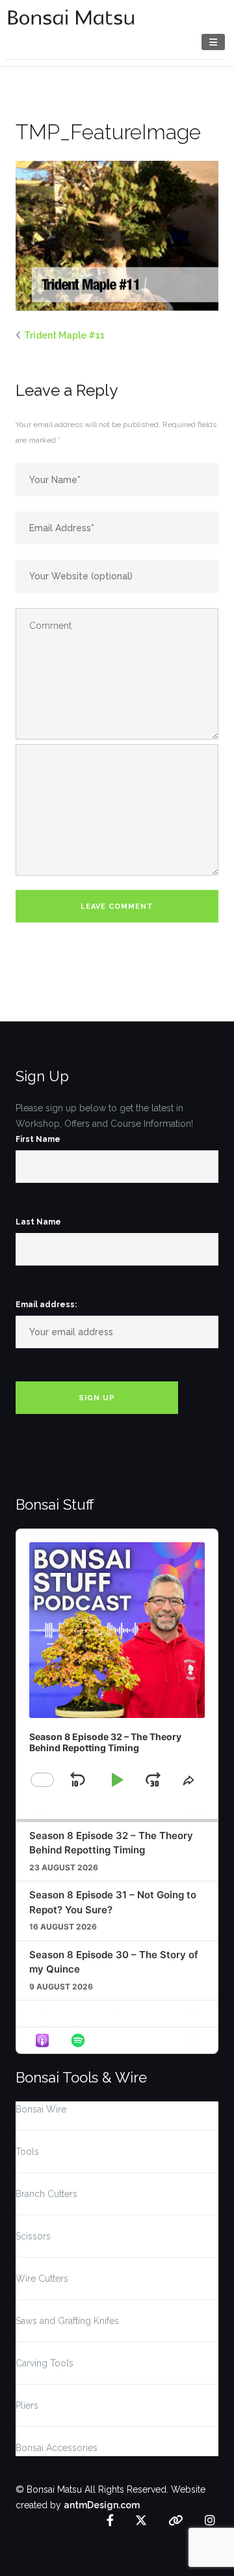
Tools (27, 2152)
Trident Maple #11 (64, 335)
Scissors (33, 2236)
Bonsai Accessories (57, 2448)
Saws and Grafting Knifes (67, 2321)
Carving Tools (45, 2363)
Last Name (38, 1222)
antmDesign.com (102, 2505)
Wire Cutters (42, 2278)
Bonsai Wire (41, 2109)
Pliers (27, 2405)
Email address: (46, 1305)
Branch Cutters (46, 2194)
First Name (38, 1139)
